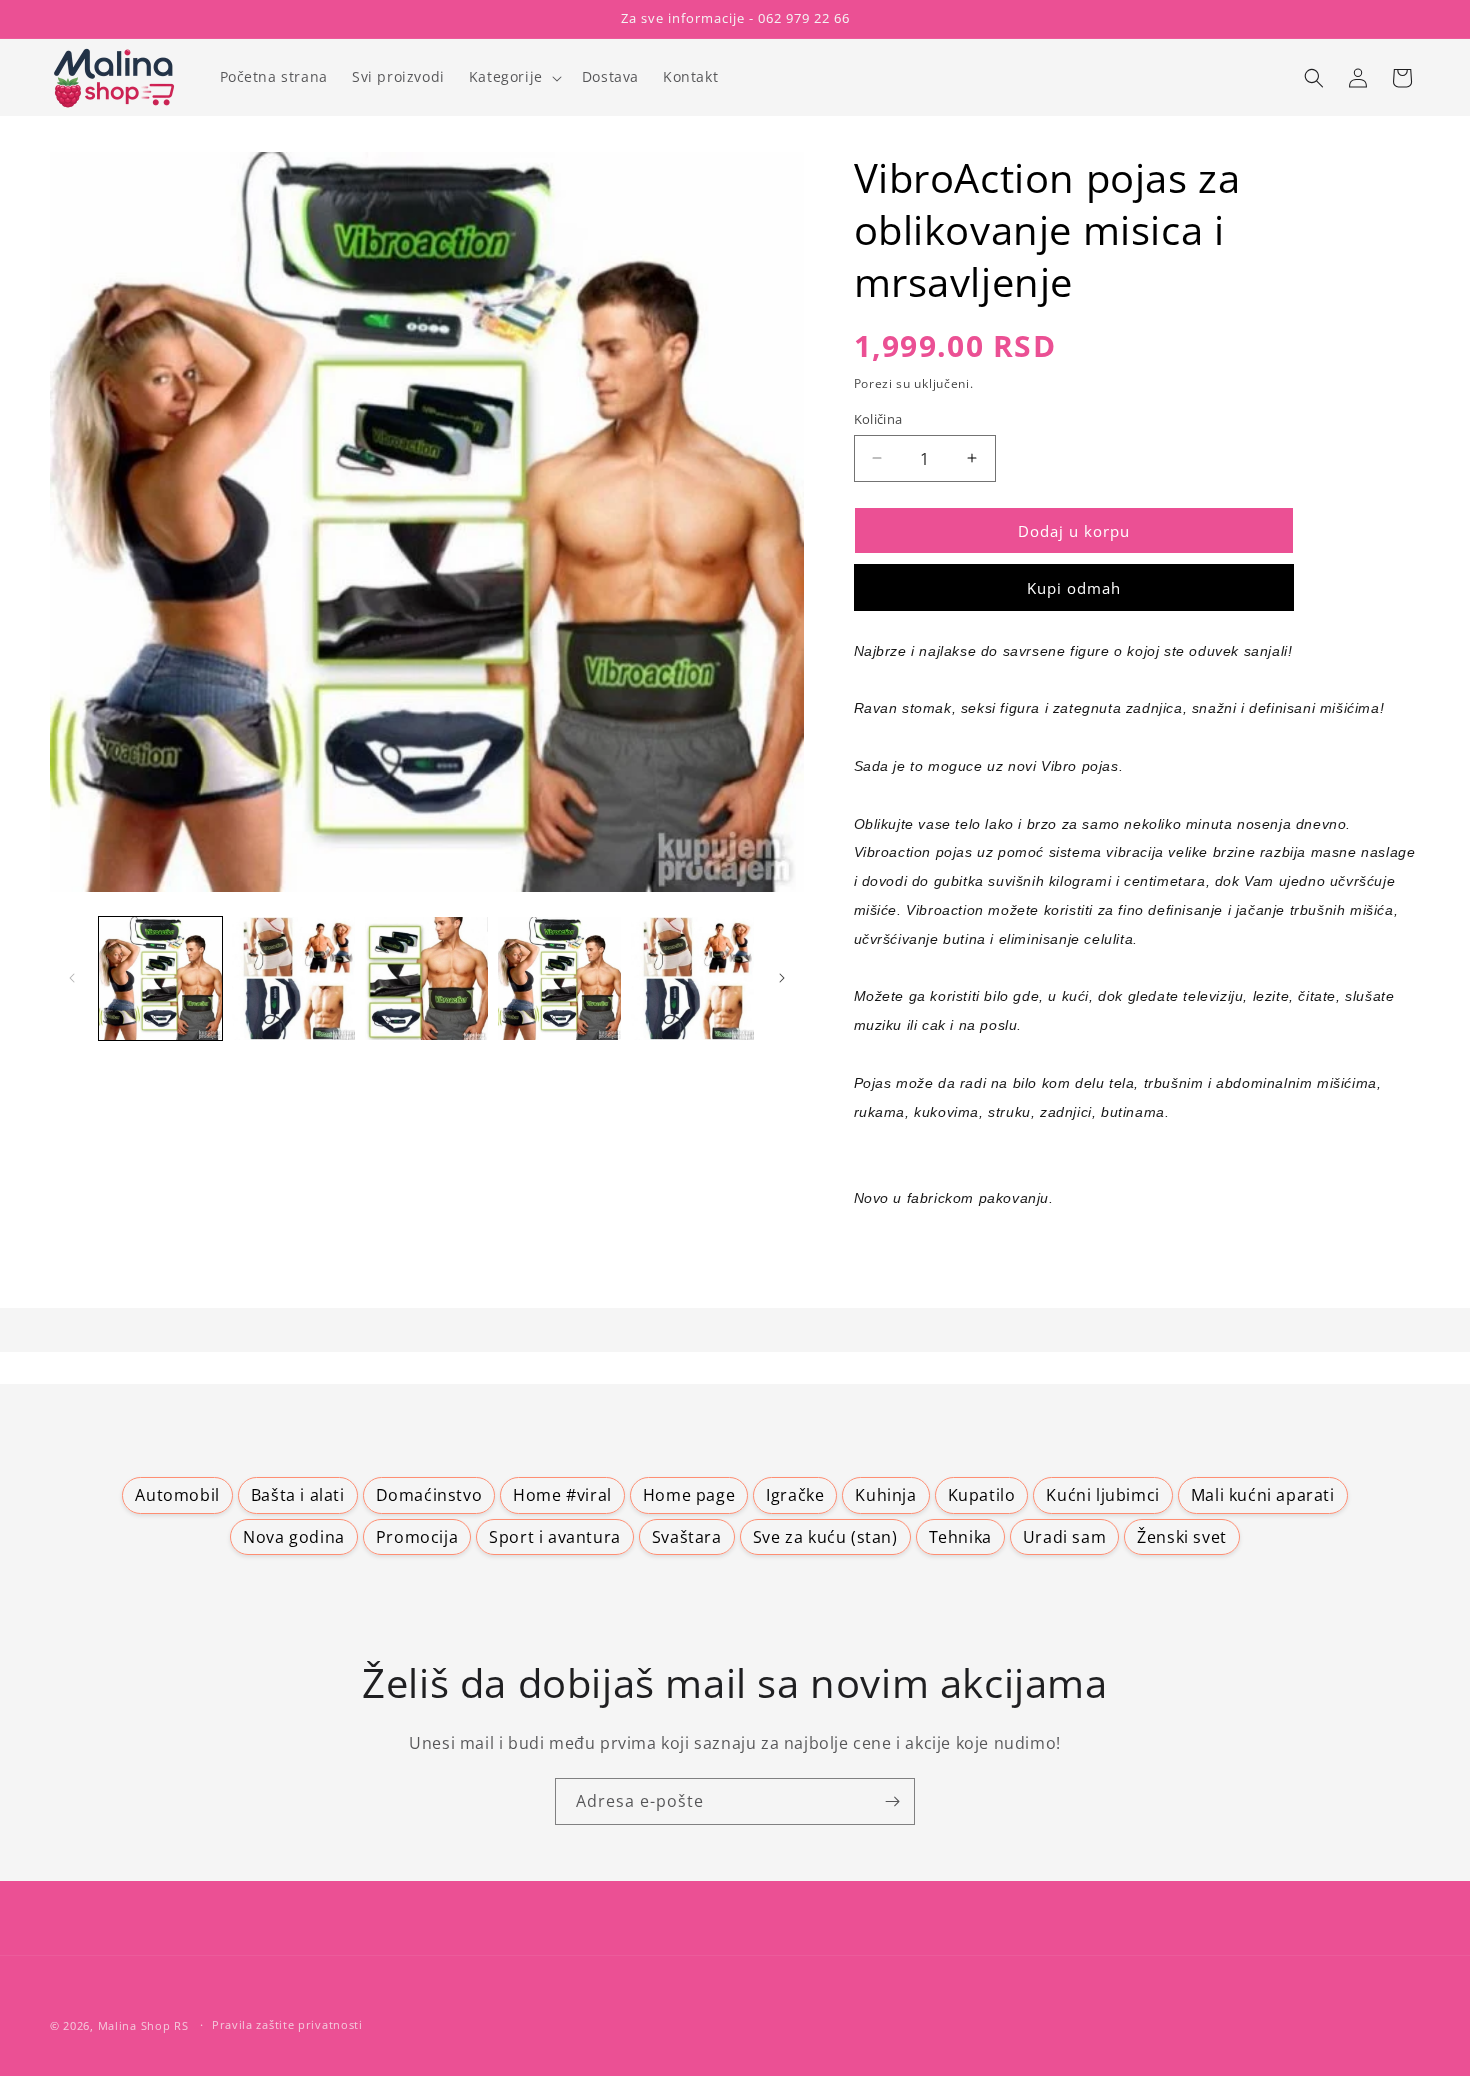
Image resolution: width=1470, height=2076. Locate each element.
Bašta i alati (298, 1495)
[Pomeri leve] (72, 978)
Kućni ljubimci (1102, 1495)
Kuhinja (885, 1495)
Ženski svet (1182, 1537)
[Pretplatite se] (892, 1801)
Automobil (177, 1495)
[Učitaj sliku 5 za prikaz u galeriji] (692, 978)
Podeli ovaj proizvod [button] (950, 1258)
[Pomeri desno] (782, 978)
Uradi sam (1064, 1537)
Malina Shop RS (143, 2025)
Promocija (417, 1537)
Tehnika (960, 1537)
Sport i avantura (555, 1537)
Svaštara (687, 1537)
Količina (878, 418)
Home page (689, 1495)
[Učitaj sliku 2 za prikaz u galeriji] (293, 978)
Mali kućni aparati (1263, 1495)
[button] (513, 77)
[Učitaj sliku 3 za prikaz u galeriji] (426, 978)
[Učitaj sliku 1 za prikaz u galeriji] (160, 978)
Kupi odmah (1074, 588)
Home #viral (562, 1495)
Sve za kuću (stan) (825, 1537)
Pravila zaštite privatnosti (287, 2024)
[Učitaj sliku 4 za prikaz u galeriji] (559, 978)
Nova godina (294, 1537)
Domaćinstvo (429, 1495)
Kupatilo (982, 1495)
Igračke (795, 1495)
